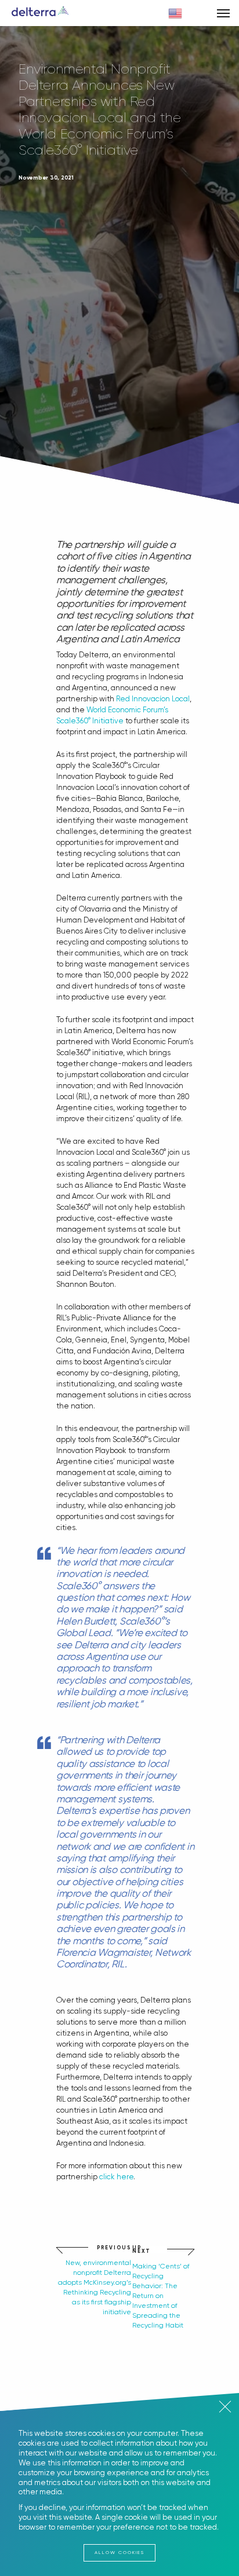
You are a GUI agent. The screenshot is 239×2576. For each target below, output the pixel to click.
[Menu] (223, 13)
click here (116, 2177)
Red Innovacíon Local (153, 699)
